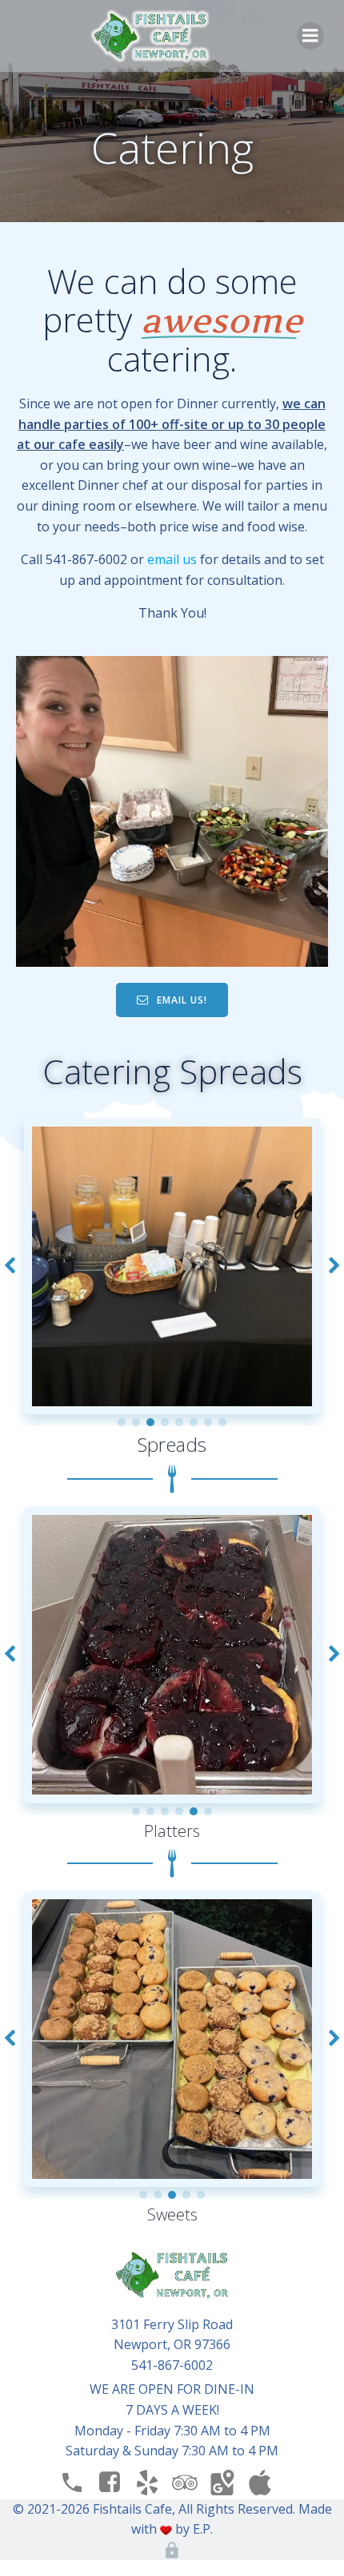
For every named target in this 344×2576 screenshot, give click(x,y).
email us (174, 559)
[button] (122, 1422)
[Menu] (310, 36)
